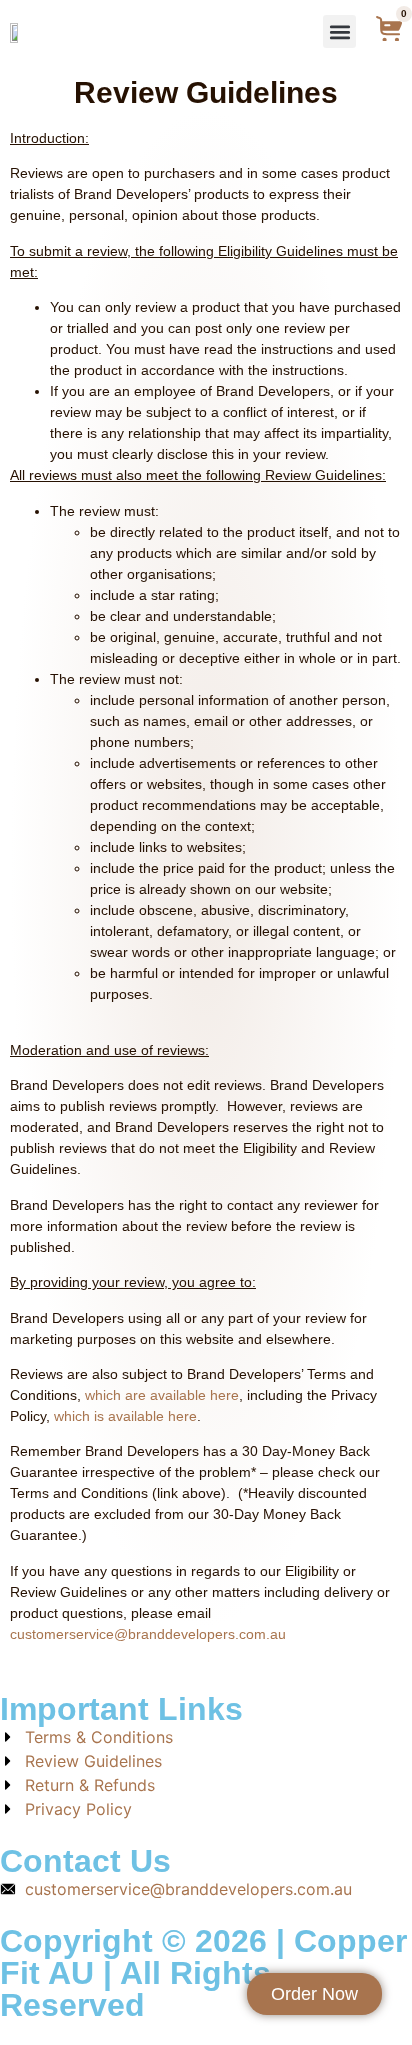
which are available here (162, 1395)
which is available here (125, 1416)
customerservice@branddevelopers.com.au (148, 1634)
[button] (339, 31)
